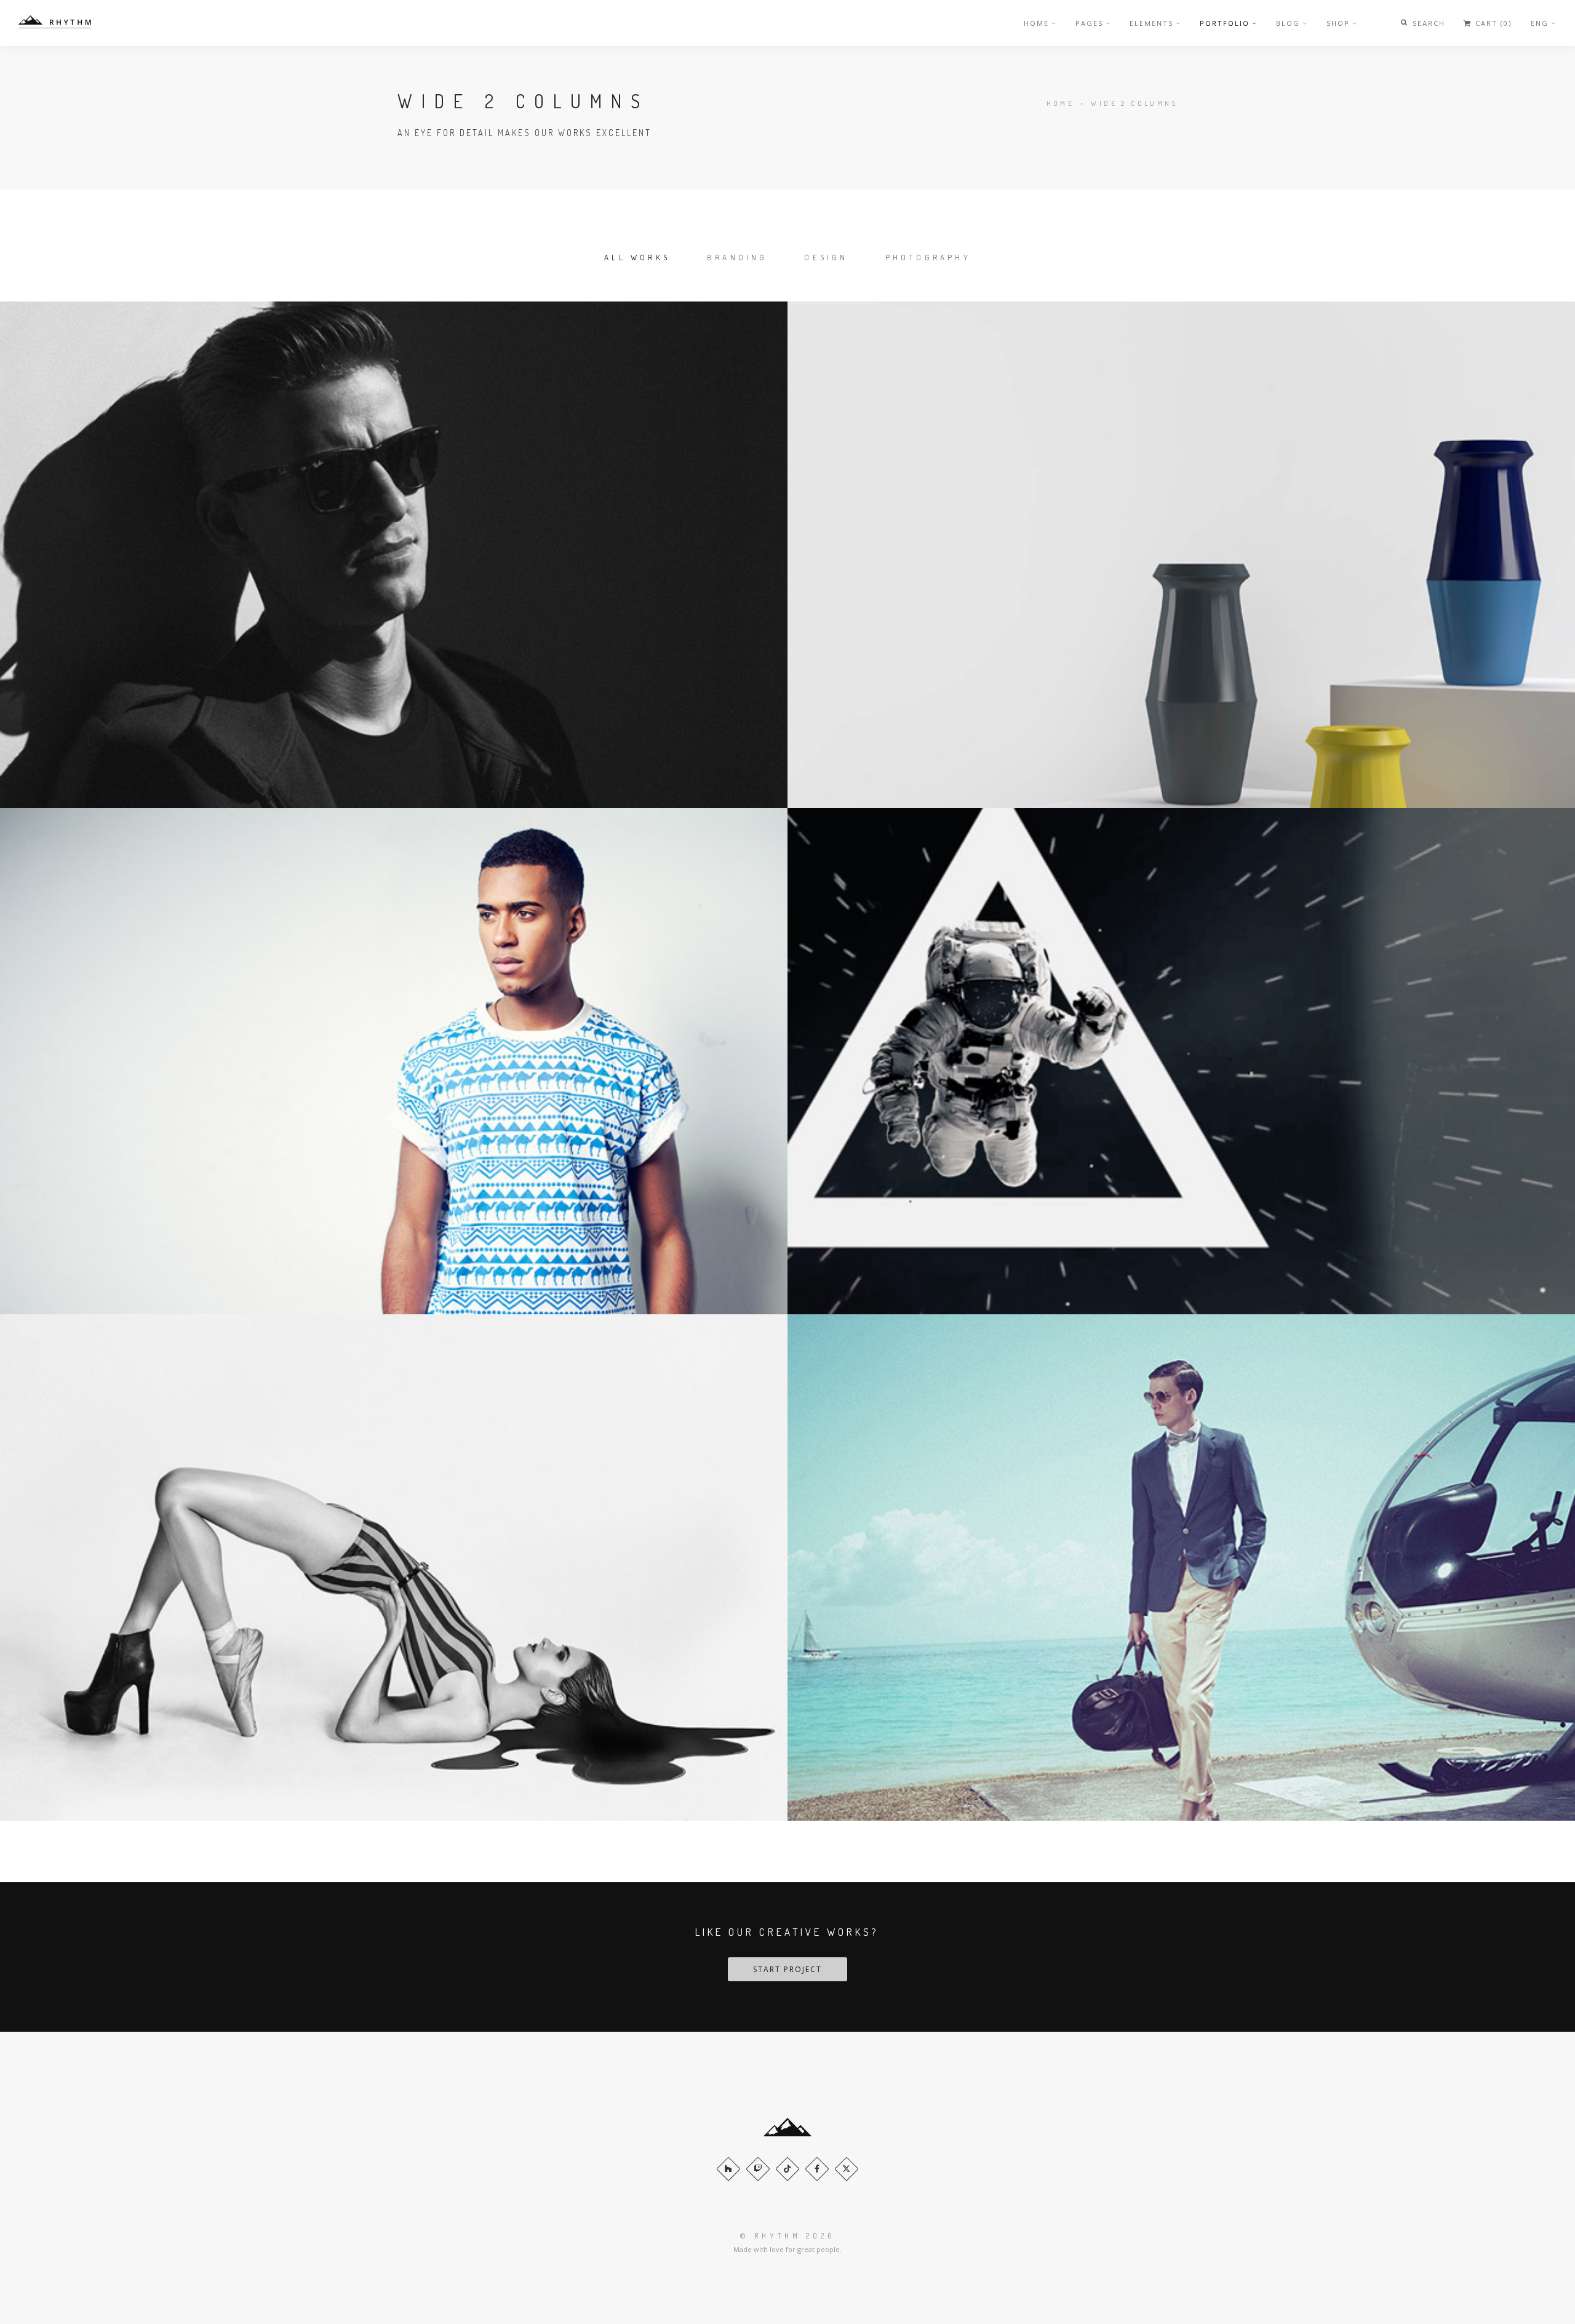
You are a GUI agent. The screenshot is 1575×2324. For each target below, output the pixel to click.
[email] (817, 2169)
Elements (1151, 23)
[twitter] (847, 2169)
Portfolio (1225, 23)
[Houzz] (728, 2169)
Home (1036, 23)
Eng (1540, 23)
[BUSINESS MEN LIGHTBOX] (1181, 1567)
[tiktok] (787, 2169)
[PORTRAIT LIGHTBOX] (394, 555)
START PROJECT (787, 1969)
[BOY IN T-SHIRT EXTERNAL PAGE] (394, 1061)
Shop (1338, 23)
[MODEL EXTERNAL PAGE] (394, 1567)
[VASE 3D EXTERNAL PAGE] (1181, 555)
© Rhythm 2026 (787, 2236)
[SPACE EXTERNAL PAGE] (1181, 1061)
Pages (1089, 23)
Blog (1288, 23)
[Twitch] (758, 2169)
